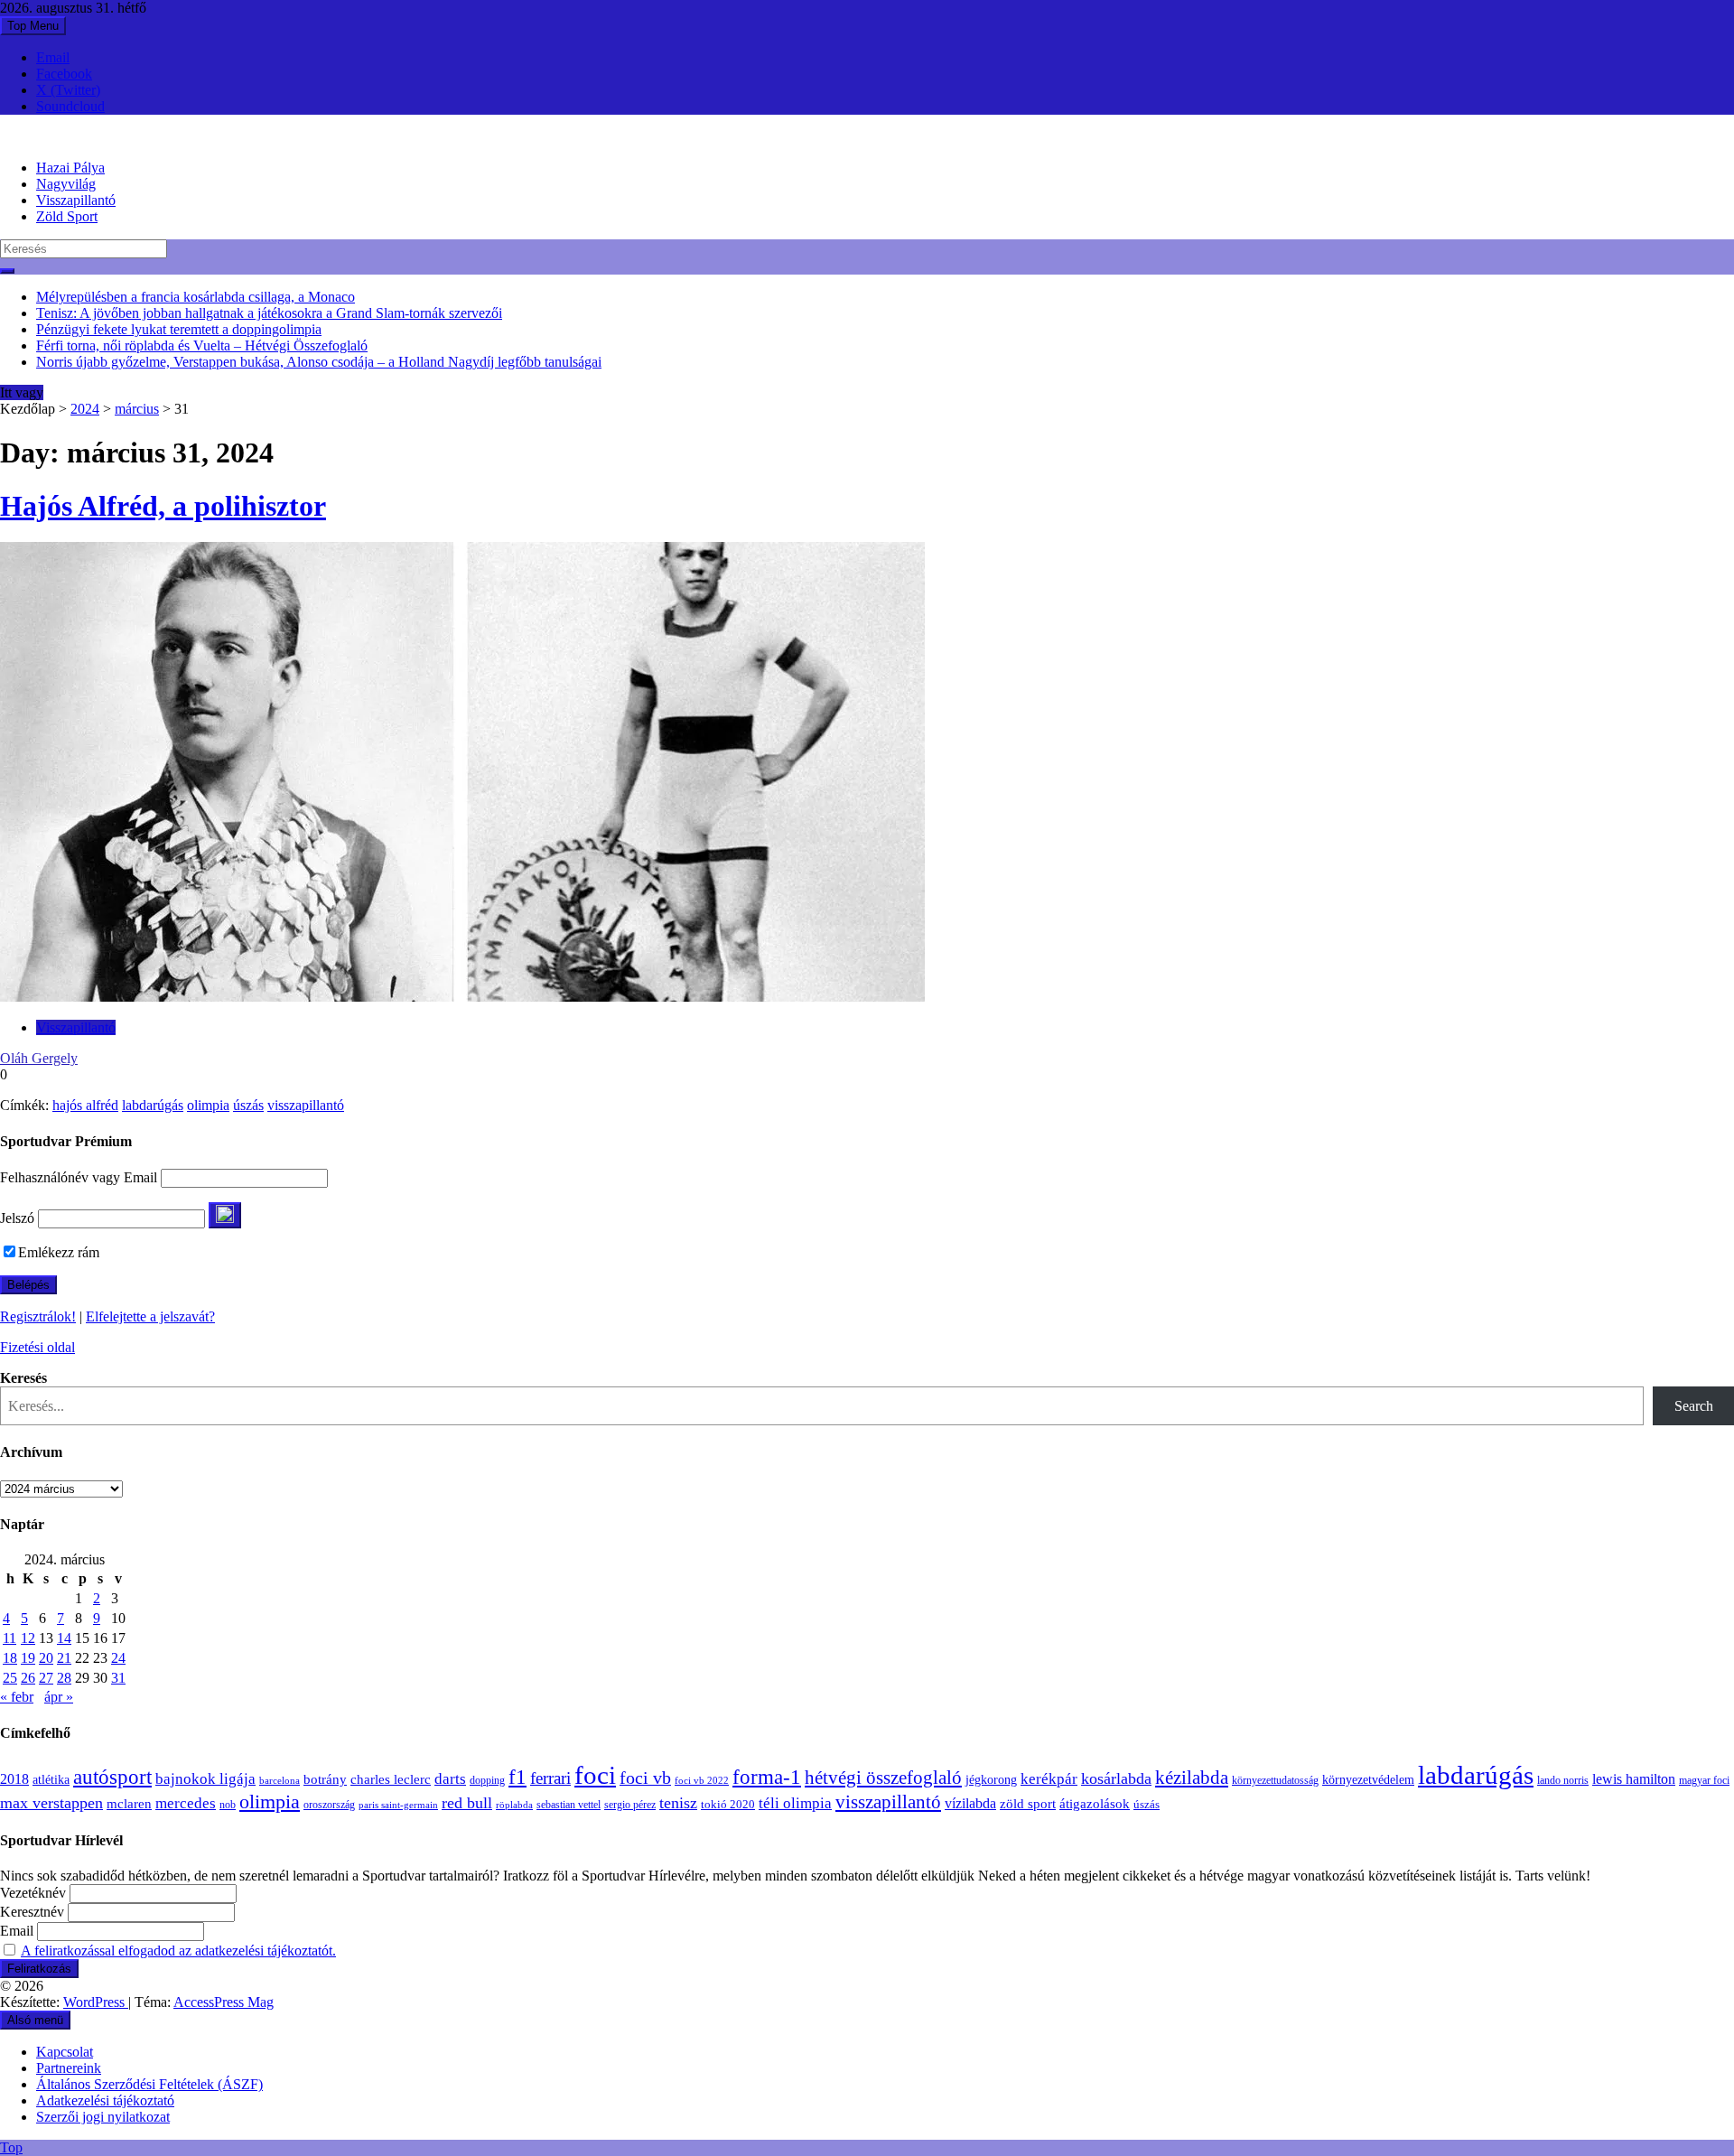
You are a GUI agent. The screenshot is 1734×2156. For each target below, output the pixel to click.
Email (53, 57)
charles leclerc (391, 1779)
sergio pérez (630, 1805)
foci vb (645, 1778)
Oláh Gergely (39, 1058)
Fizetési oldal (37, 1347)
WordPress (96, 2002)
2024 (85, 409)
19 (28, 1658)
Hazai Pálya (70, 168)
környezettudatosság (1275, 1780)
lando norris (1563, 1780)
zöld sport (1028, 1804)
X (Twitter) (68, 90)
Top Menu (33, 26)
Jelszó (17, 1218)
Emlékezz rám (59, 1252)
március (137, 409)
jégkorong (991, 1780)
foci (595, 1775)
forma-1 (767, 1777)
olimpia (208, 1105)
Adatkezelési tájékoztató (105, 2100)
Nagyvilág (66, 184)
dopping (487, 1781)
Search (1694, 1406)
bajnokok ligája (205, 1779)
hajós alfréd (85, 1105)
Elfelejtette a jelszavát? (150, 1316)
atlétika (51, 1780)
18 (10, 1658)
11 (9, 1638)
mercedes (186, 1803)
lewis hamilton (1634, 1779)
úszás (248, 1105)
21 (64, 1658)
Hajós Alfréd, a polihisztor (163, 506)
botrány (325, 1779)
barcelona (280, 1780)
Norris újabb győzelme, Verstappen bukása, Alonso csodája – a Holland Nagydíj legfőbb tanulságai (319, 362)
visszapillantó (306, 1105)
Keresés (23, 1378)
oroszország (329, 1805)
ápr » (59, 1697)
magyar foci (1704, 1780)
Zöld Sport (67, 216)
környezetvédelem (1368, 1779)
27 (46, 1678)
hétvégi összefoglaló (883, 1777)
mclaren (129, 1803)
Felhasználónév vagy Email (79, 1177)
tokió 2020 (728, 1805)
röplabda (514, 1805)
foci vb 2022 (702, 1780)
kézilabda (1192, 1778)
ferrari (550, 1778)
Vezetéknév (33, 1893)
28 (64, 1678)
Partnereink (69, 2068)
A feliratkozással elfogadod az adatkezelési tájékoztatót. (178, 1951)
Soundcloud (70, 106)
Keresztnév (32, 1912)
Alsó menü (35, 2020)
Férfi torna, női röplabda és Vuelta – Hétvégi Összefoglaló (202, 345)
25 (10, 1678)
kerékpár (1049, 1779)
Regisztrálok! (38, 1316)
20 (46, 1658)
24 (118, 1658)
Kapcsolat (65, 2052)
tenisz (678, 1803)
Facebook (64, 74)
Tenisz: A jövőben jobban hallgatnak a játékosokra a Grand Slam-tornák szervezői (269, 313)
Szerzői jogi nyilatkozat (103, 2117)
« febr (17, 1697)
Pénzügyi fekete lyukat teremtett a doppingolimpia (179, 329)
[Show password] (225, 1215)
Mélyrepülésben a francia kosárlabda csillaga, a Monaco (196, 297)
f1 (517, 1777)
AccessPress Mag (224, 2002)
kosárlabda (1116, 1778)
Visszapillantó (76, 200)
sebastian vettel (569, 1805)
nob (228, 1805)
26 (28, 1678)
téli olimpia (795, 1803)
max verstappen (51, 1803)
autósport (112, 1777)
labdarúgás (153, 1105)
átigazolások (1095, 1803)
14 (64, 1638)
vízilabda (970, 1803)
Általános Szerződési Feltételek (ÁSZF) (149, 2084)
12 (28, 1638)
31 (118, 1678)
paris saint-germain (398, 1805)
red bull (467, 1803)
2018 (14, 1779)
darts (450, 1779)
